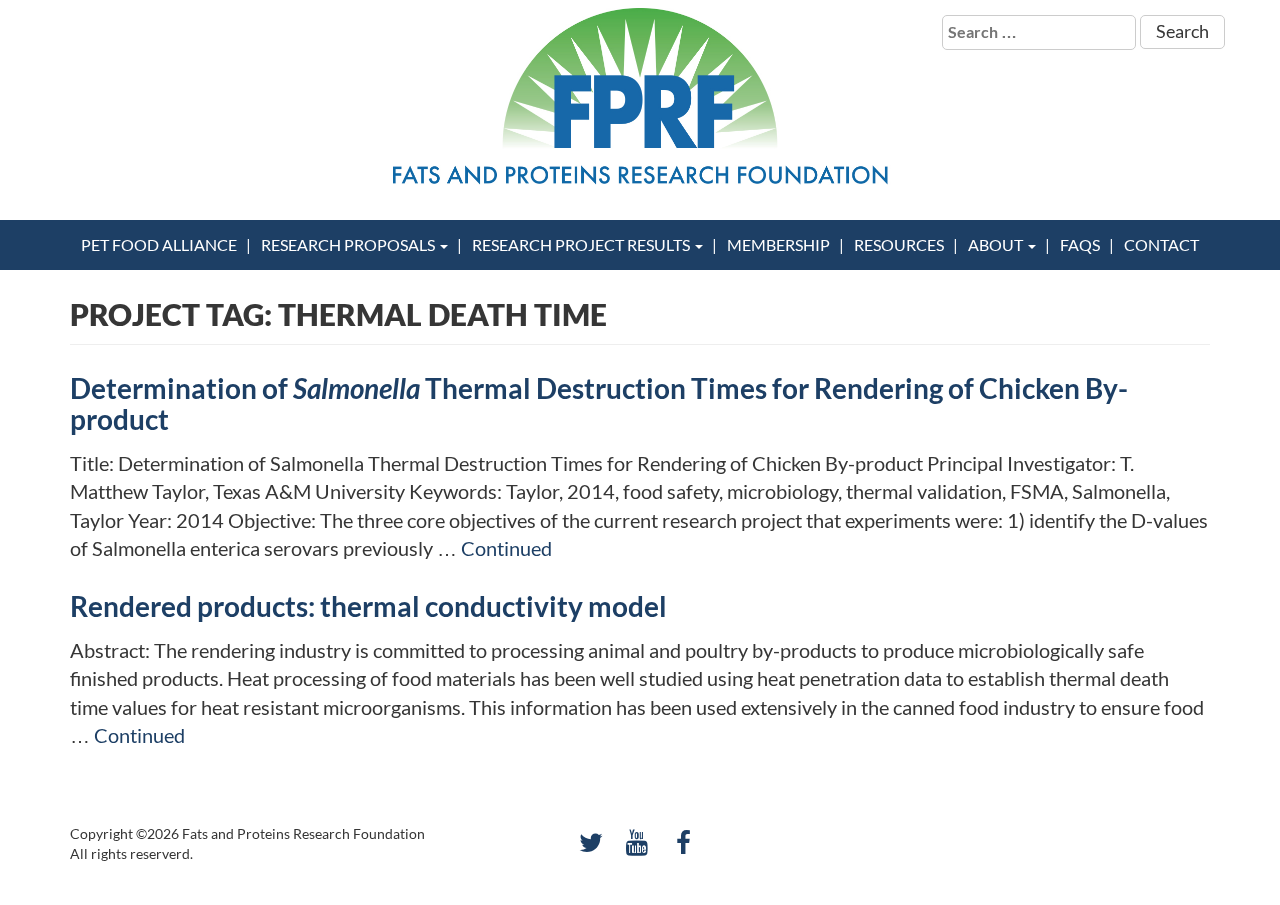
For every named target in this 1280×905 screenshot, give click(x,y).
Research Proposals (349, 244)
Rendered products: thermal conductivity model (368, 606)
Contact (1161, 244)
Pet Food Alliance (159, 244)
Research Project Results (582, 244)
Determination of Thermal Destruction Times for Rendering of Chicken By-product (599, 403)
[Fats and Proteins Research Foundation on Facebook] (683, 842)
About (997, 244)
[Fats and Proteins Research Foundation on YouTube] (637, 842)
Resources (899, 244)
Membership (778, 244)
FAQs (1080, 244)
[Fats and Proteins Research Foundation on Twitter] (590, 842)
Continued (506, 548)
